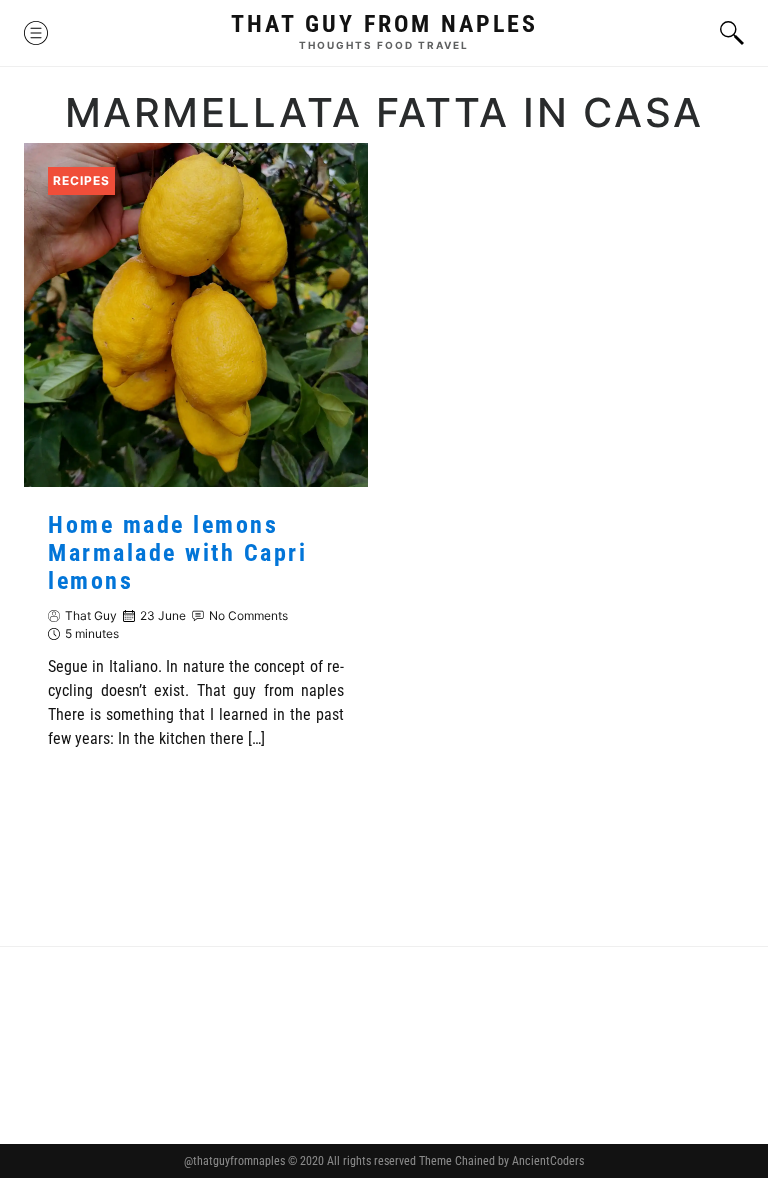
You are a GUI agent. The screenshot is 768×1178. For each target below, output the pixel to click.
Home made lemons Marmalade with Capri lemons (177, 553)
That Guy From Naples (384, 24)
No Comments (248, 615)
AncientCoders (546, 1161)
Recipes (81, 180)
